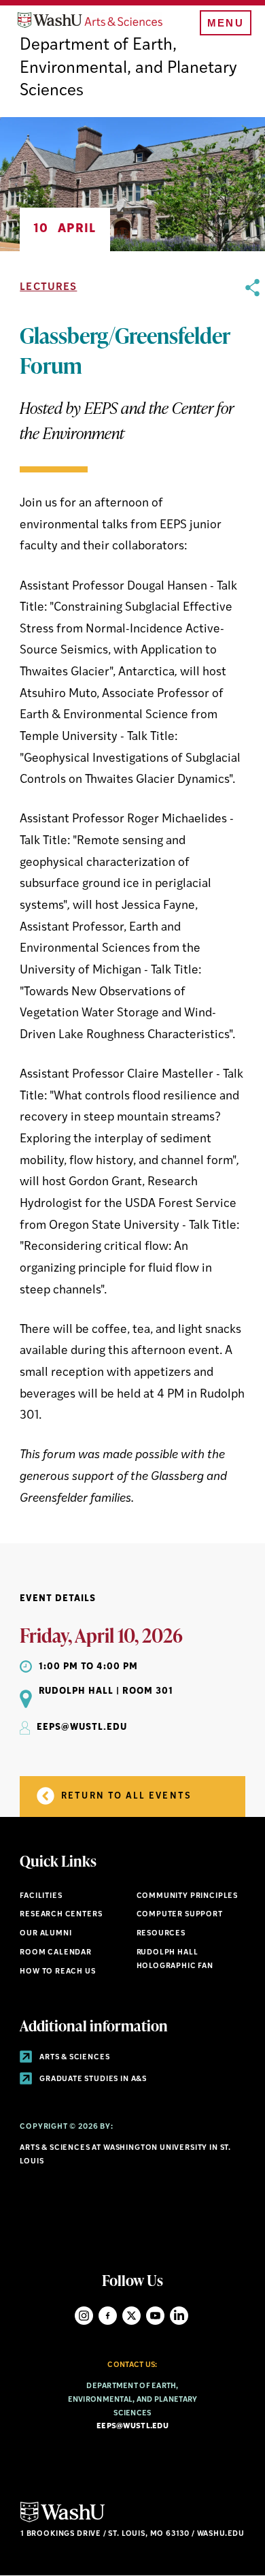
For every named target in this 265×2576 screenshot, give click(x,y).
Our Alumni (46, 1934)
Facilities (41, 1896)
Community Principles (188, 1896)
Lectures (48, 288)
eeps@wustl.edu (132, 2427)
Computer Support (180, 1915)
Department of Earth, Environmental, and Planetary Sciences (128, 68)
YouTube (155, 2316)
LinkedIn (179, 2316)
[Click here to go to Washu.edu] (63, 2521)
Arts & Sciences (73, 2058)
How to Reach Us (57, 1972)
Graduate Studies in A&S (92, 2079)
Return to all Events (125, 1796)
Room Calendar (56, 1953)
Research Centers (61, 1915)
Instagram (84, 2316)
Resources (161, 1934)
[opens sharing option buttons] (252, 894)
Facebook (108, 2316)
